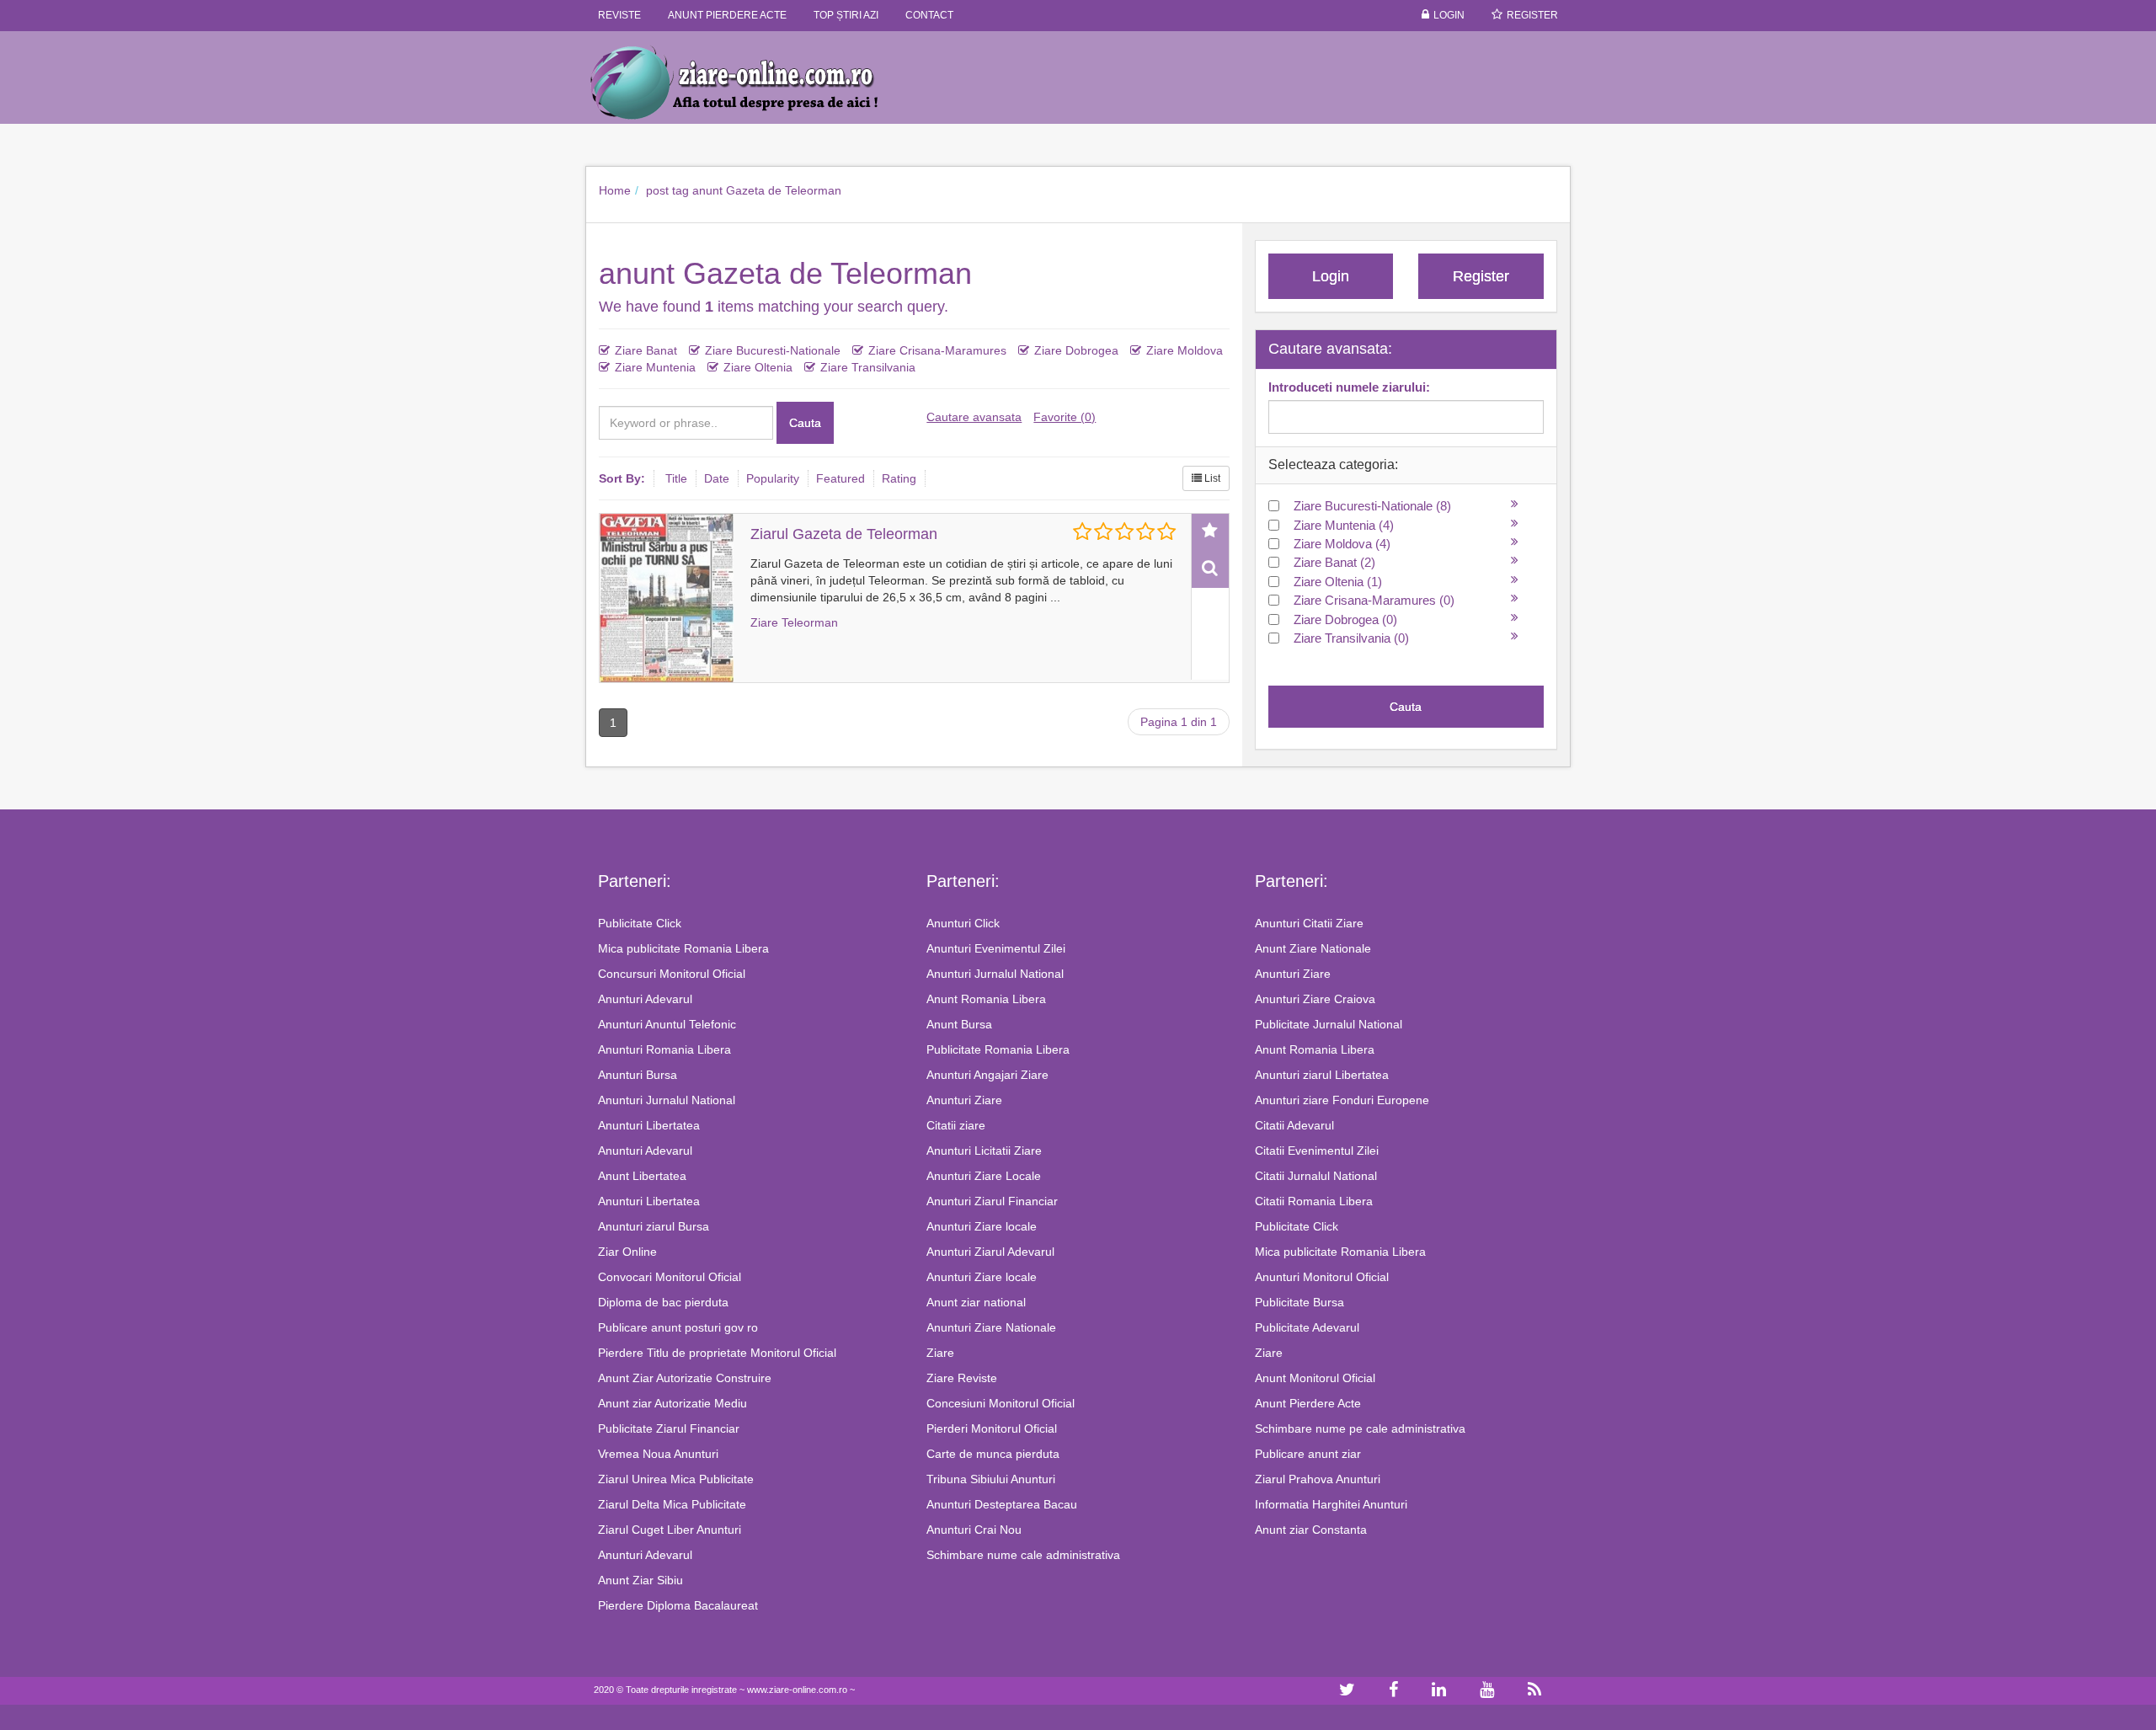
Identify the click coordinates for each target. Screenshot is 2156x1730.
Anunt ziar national (976, 1302)
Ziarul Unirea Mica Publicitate (676, 1479)
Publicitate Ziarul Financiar (669, 1428)
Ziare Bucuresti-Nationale (773, 350)
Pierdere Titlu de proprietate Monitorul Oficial (717, 1353)
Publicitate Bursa (1299, 1302)
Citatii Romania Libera (1314, 1201)
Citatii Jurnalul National (1316, 1176)
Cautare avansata (974, 417)
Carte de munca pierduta (993, 1454)
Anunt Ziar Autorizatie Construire (685, 1378)
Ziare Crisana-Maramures (937, 350)
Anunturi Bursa (638, 1075)
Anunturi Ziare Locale (984, 1176)
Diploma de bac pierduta (663, 1302)
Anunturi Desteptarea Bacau (1002, 1504)
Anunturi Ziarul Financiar (992, 1201)
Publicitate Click (640, 923)
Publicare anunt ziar (1308, 1454)
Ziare (940, 1353)
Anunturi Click (963, 923)
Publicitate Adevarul (1307, 1327)
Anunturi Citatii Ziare (1309, 923)
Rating (899, 478)
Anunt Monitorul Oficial (1315, 1378)
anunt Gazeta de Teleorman (767, 190)
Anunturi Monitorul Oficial (1322, 1277)
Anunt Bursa (959, 1024)
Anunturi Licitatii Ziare (984, 1151)
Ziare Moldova (1185, 350)
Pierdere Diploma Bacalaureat (678, 1605)
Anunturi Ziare (964, 1100)
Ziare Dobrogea (1076, 350)
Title (676, 478)
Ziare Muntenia (655, 367)
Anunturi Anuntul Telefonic (667, 1024)
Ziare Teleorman (794, 622)
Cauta (805, 423)
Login (1449, 15)
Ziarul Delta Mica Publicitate (672, 1504)
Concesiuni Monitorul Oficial (1001, 1403)
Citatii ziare (956, 1125)
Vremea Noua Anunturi (658, 1454)
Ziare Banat (646, 350)
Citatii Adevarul (1294, 1125)
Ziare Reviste (962, 1378)
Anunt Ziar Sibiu (640, 1580)
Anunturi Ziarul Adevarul (990, 1252)
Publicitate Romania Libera (998, 1049)
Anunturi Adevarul (645, 999)
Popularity (773, 478)
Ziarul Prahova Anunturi (1318, 1479)
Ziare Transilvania (868, 367)
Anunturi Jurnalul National (667, 1100)
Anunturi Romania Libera (664, 1049)
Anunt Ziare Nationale (1313, 948)
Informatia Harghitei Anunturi (1331, 1504)
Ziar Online (627, 1252)
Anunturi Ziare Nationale (991, 1327)
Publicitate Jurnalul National (1329, 1024)
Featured (841, 478)
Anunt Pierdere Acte (1308, 1403)
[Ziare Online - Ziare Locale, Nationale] (750, 82)
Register (1532, 15)
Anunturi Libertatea (649, 1125)
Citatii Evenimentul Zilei (1317, 1151)
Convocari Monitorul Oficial (670, 1277)
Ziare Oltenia (758, 367)
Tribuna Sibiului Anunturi (991, 1479)
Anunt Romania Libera (986, 999)
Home (615, 190)
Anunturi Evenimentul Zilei (996, 948)
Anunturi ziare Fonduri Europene (1342, 1100)
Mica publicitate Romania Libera (683, 948)
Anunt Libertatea (642, 1176)
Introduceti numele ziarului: (1349, 387)
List (1211, 478)
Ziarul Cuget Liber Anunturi (670, 1530)
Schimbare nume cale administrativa (1023, 1555)
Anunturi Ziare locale (982, 1226)
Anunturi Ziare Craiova (1315, 999)
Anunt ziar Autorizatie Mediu (672, 1403)
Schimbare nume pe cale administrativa (1360, 1428)
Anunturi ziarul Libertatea (1322, 1075)
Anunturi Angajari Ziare (987, 1075)
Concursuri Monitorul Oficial (672, 974)
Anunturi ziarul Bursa (654, 1226)
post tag (667, 190)
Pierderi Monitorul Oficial (992, 1428)
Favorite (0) (1065, 417)
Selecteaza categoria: (1333, 465)
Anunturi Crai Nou (974, 1530)
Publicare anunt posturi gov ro (678, 1327)
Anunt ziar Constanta (1311, 1530)
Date (717, 478)
